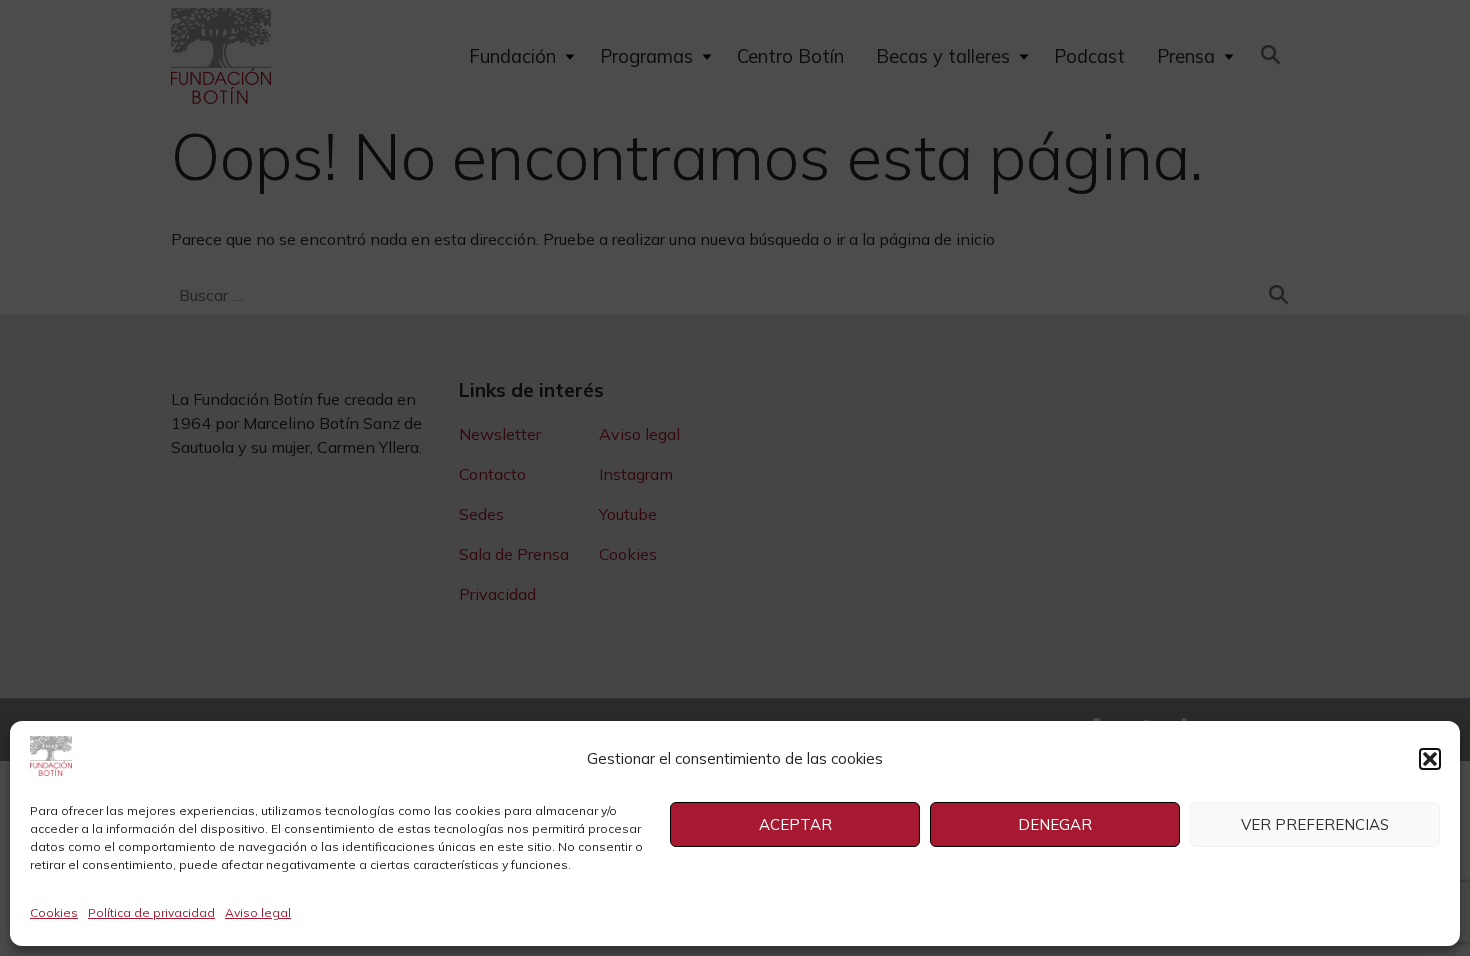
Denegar (1055, 824)
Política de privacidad (151, 912)
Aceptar (795, 824)
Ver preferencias (1315, 824)
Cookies (54, 912)
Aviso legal (258, 912)
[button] (1430, 759)
